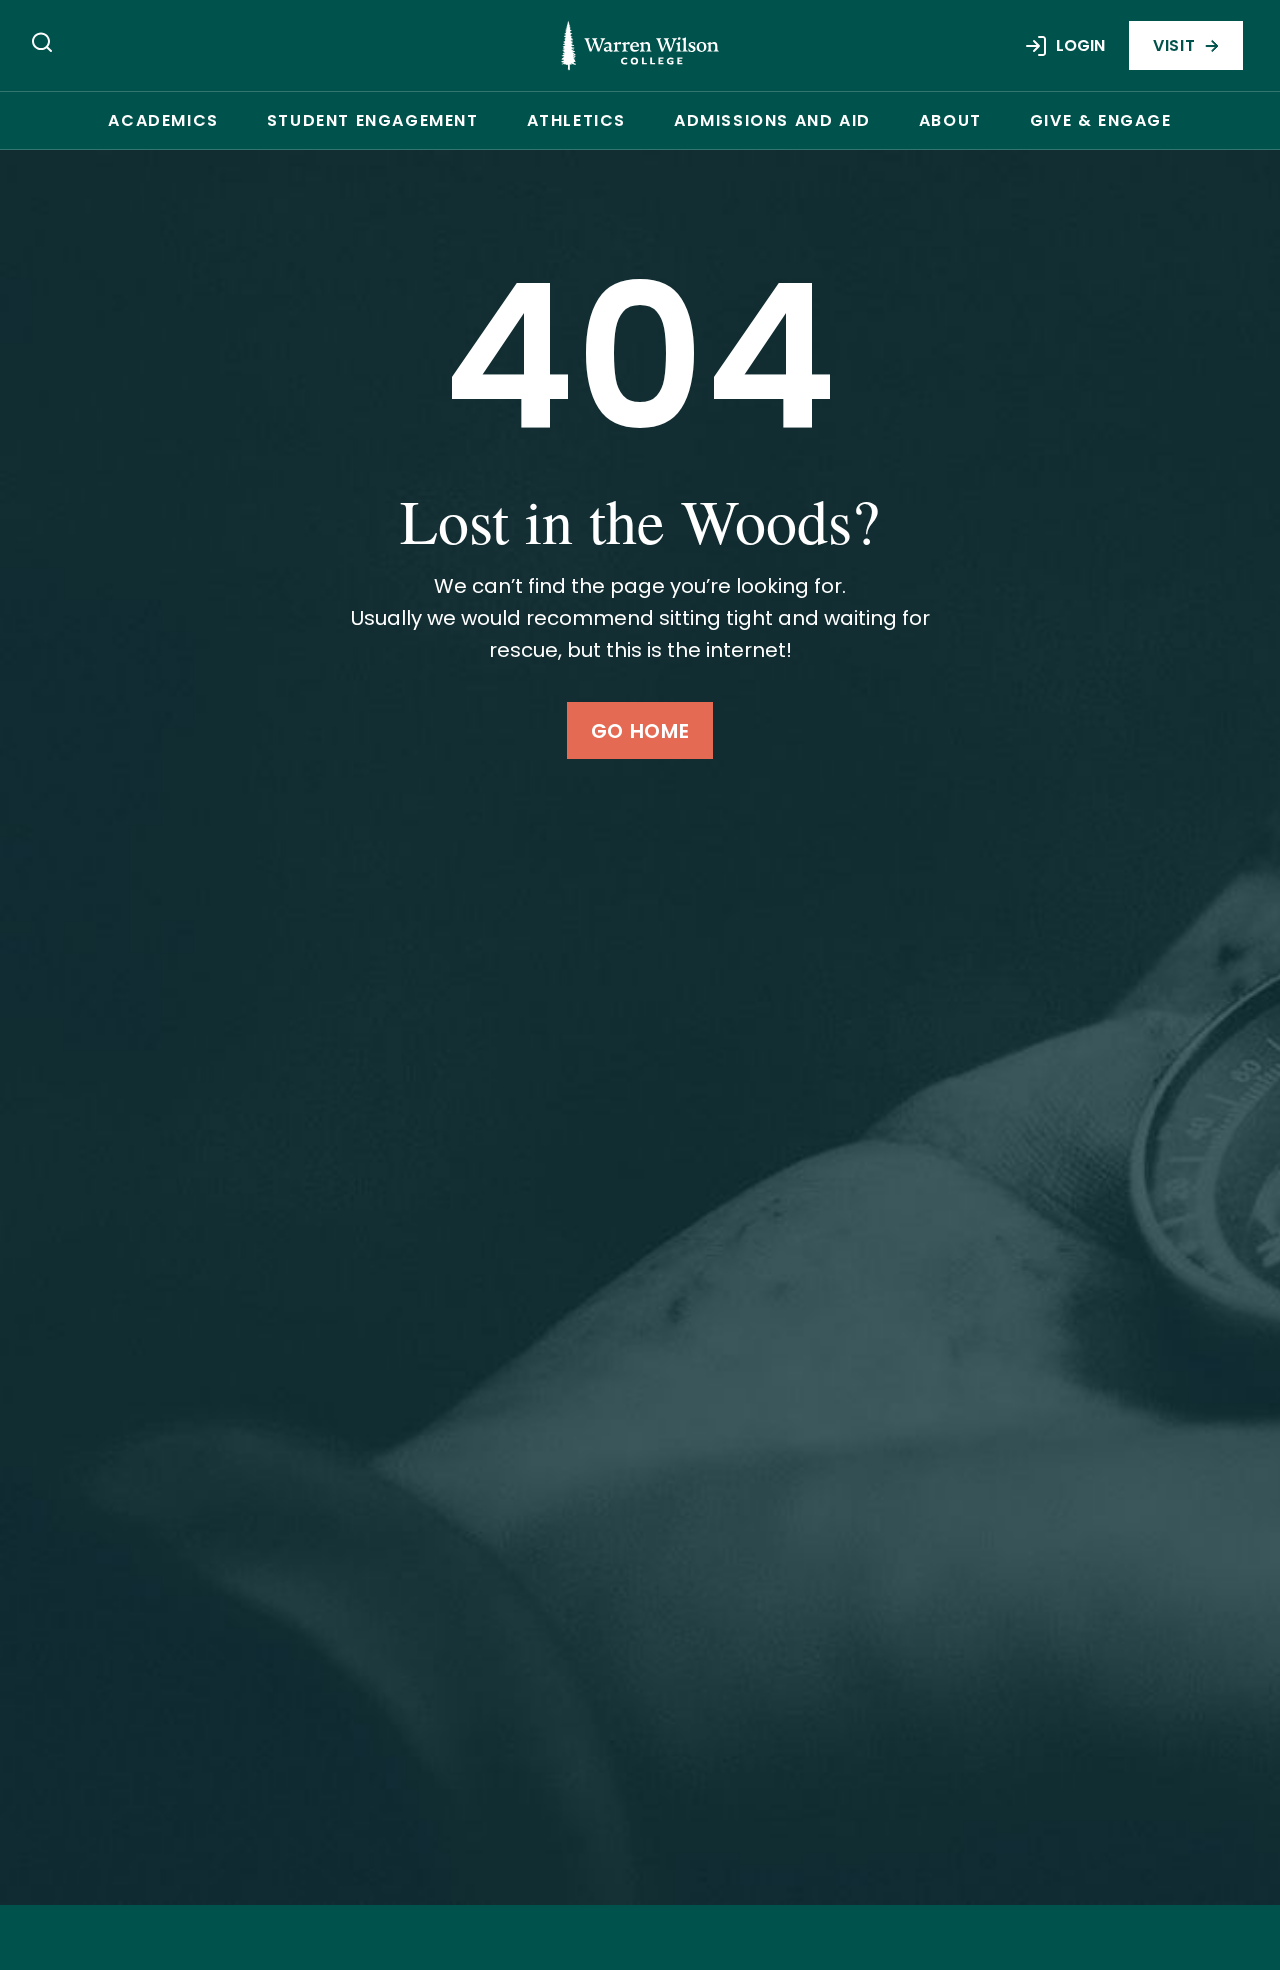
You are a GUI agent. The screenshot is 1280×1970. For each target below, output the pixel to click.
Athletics (576, 120)
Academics (163, 120)
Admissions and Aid (772, 120)
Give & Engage (1101, 120)
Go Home (640, 731)
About (950, 120)
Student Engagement (373, 120)
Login (1080, 45)
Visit (1174, 45)
